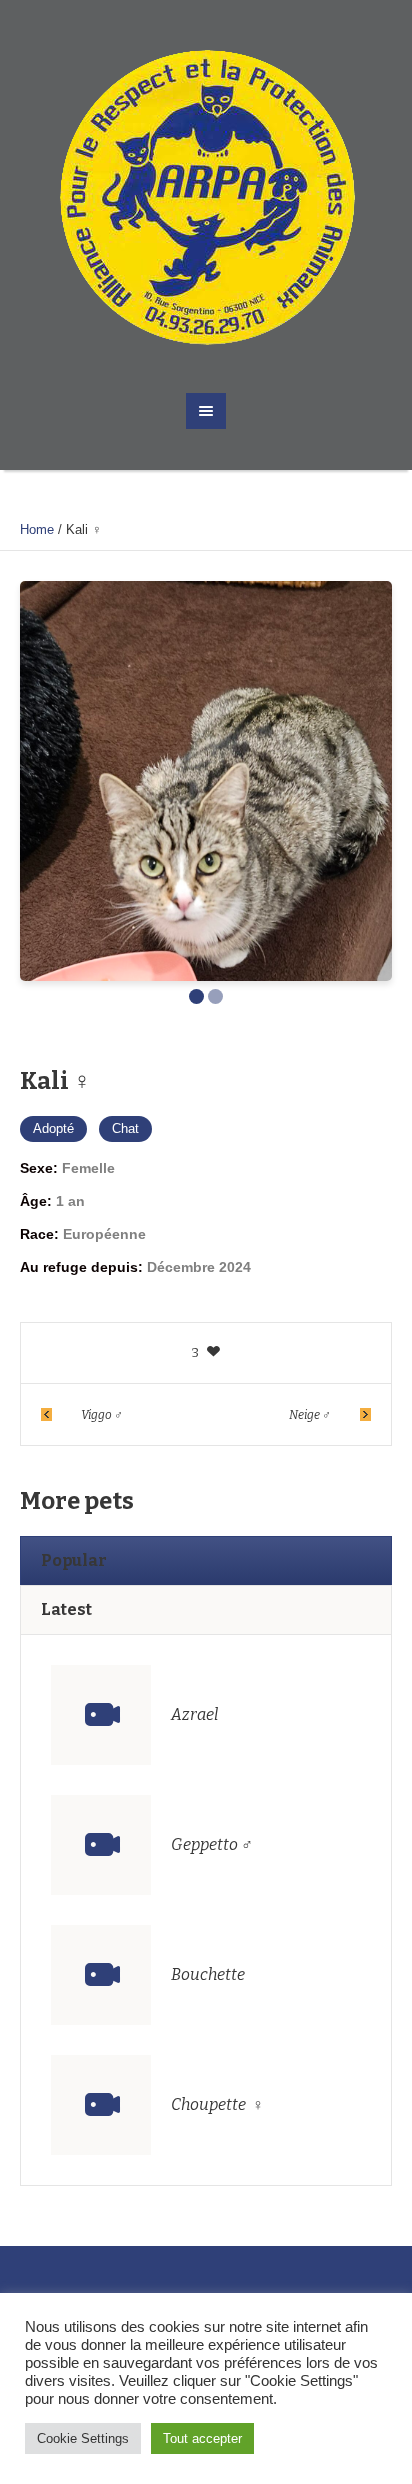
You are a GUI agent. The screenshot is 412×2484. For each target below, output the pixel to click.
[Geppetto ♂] (101, 1845)
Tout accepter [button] (202, 2438)
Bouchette (208, 1974)
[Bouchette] (101, 1975)
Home (37, 529)
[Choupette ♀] (101, 2105)
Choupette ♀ (217, 2104)
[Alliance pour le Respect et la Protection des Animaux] (206, 196)
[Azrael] (101, 1715)
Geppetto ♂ (212, 1844)
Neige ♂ (310, 1415)
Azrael (194, 1714)
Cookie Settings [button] (83, 2438)
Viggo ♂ (102, 1415)
